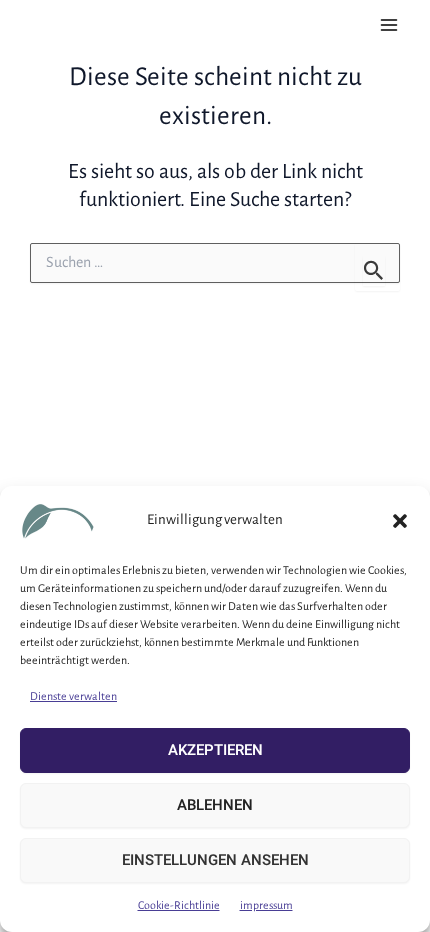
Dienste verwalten (73, 696)
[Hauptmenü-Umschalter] (389, 25)
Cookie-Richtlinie (179, 905)
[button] (400, 521)
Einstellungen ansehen (215, 860)
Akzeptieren (215, 750)
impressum (266, 905)
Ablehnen (215, 805)
